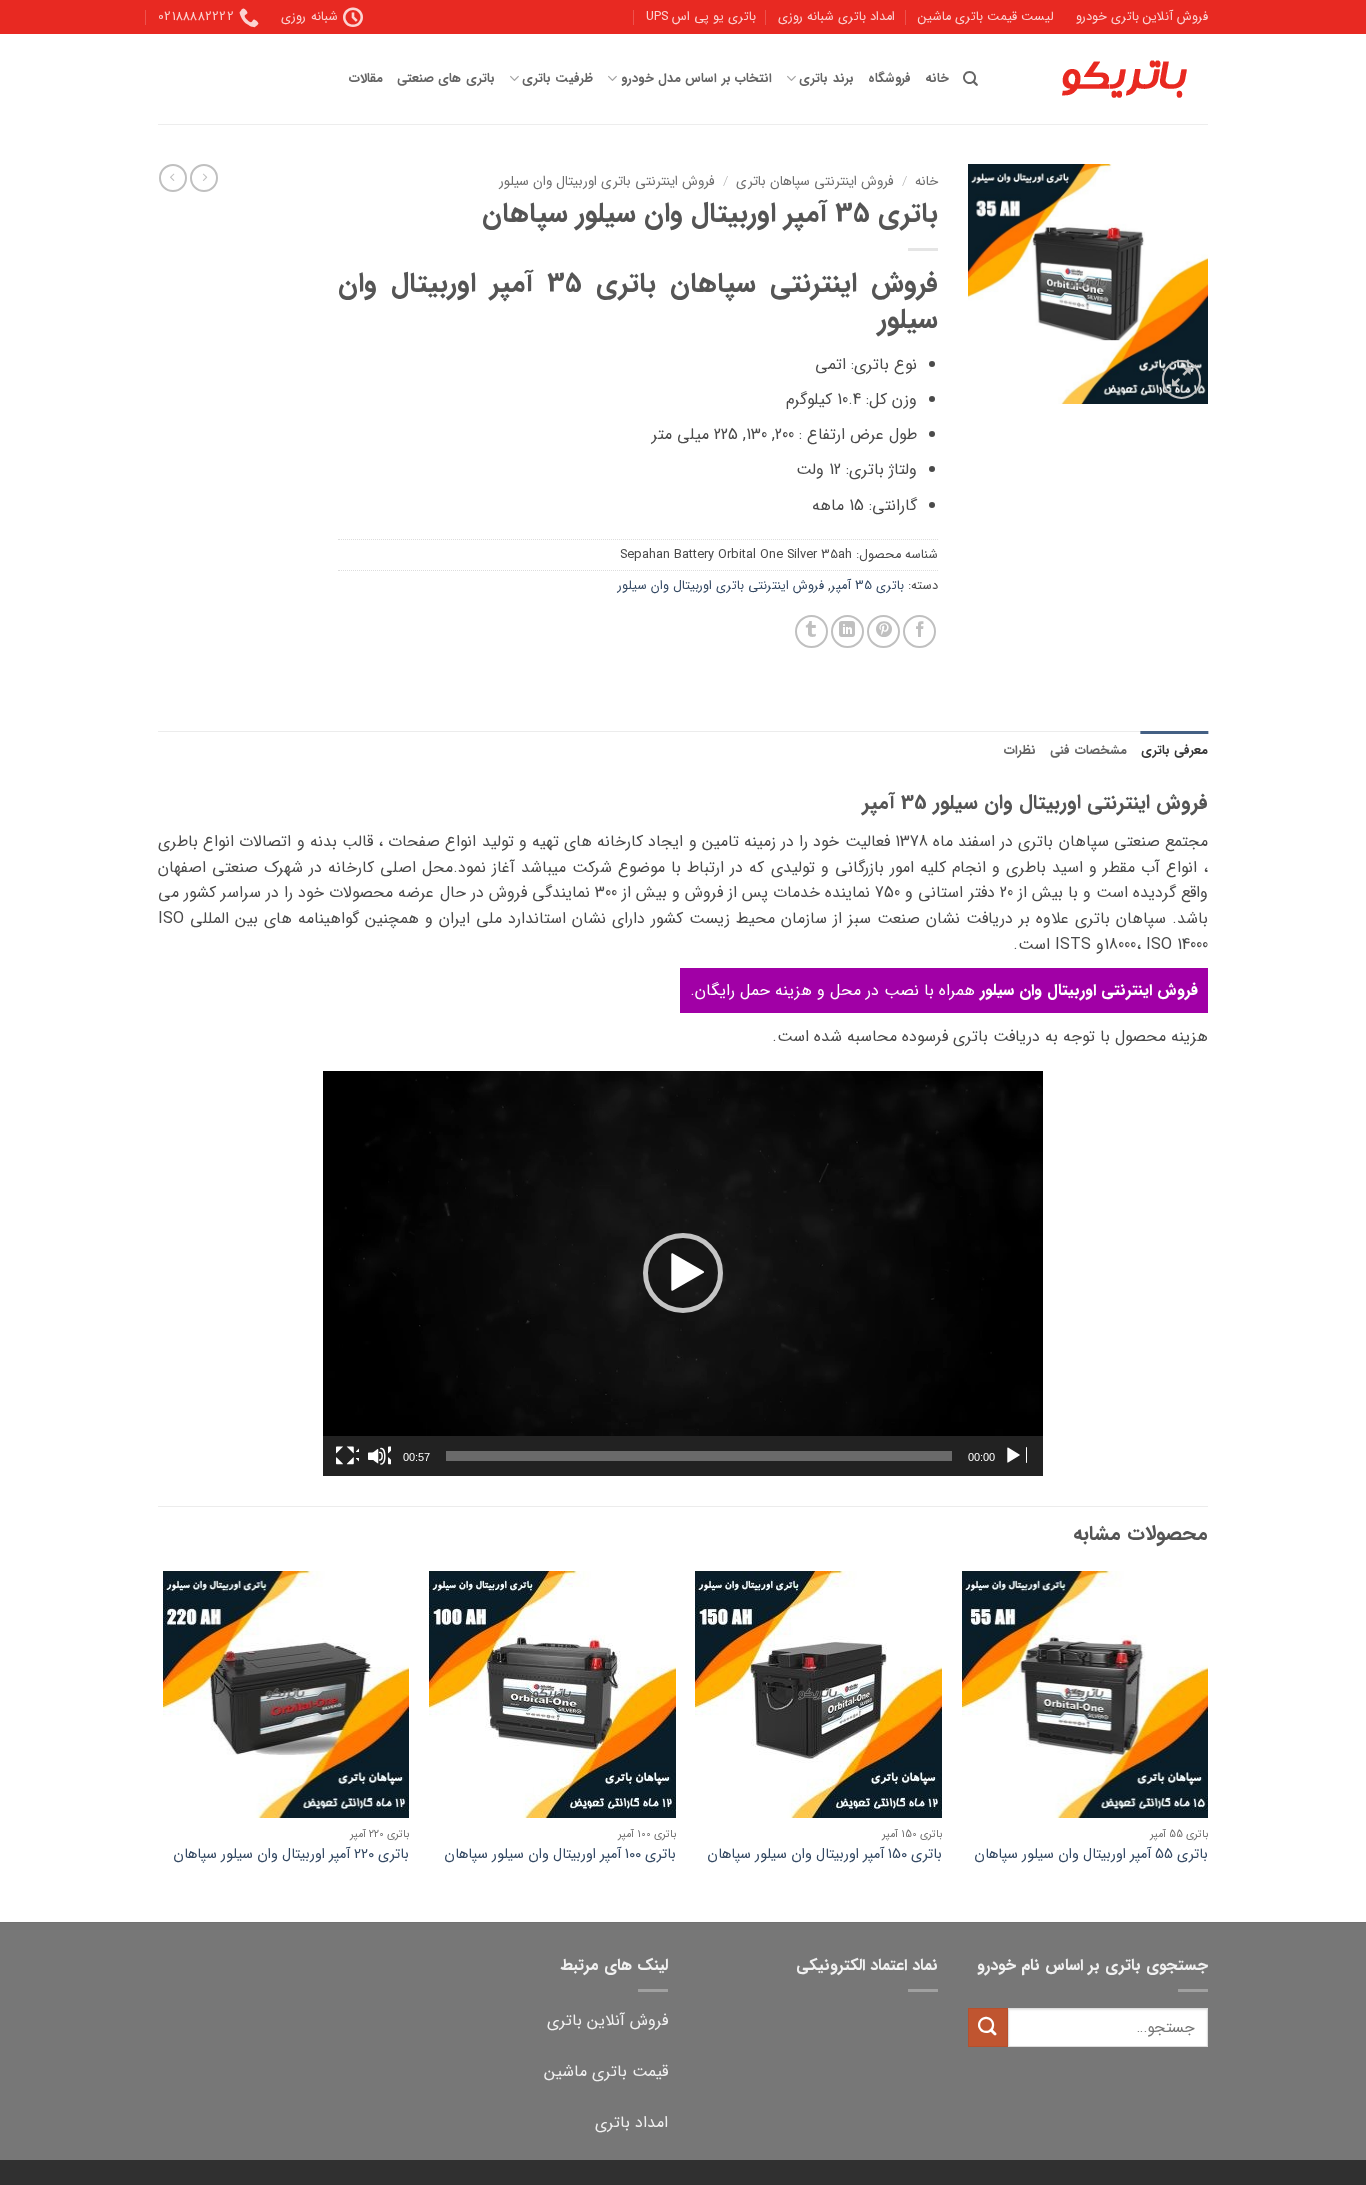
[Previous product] (173, 178)
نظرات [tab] (1020, 751)
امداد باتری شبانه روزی (836, 17)
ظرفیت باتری (557, 79)
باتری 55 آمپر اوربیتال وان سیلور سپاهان (1091, 1855)
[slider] (699, 1456)
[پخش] (1015, 1456)
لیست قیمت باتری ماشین (986, 17)
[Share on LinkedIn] (847, 631)
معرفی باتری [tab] (1174, 751)
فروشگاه (889, 79)
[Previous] (1207, 1744)
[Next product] (204, 178)
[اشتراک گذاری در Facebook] (919, 631)
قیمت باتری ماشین (606, 2071)
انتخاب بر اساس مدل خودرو (696, 79)
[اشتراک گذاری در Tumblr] (811, 631)
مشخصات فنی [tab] (1088, 751)
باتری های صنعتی (446, 79)
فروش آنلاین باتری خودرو (1142, 17)
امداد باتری (631, 2122)
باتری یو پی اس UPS (701, 17)
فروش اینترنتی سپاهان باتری (815, 181)
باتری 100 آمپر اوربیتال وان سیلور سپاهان (560, 1855)
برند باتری (826, 79)
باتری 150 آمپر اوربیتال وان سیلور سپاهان (824, 1855)
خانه (937, 79)
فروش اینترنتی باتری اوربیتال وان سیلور (607, 181)
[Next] (164, 1744)
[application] (683, 1273)
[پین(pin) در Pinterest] (883, 631)
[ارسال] (988, 2027)
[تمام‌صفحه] (347, 1456)
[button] (1181, 379)
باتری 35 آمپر (867, 586)
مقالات (366, 79)
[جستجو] (970, 79)
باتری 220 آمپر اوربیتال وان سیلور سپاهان (291, 1855)
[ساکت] (379, 1456)
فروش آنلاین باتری (607, 2020)
